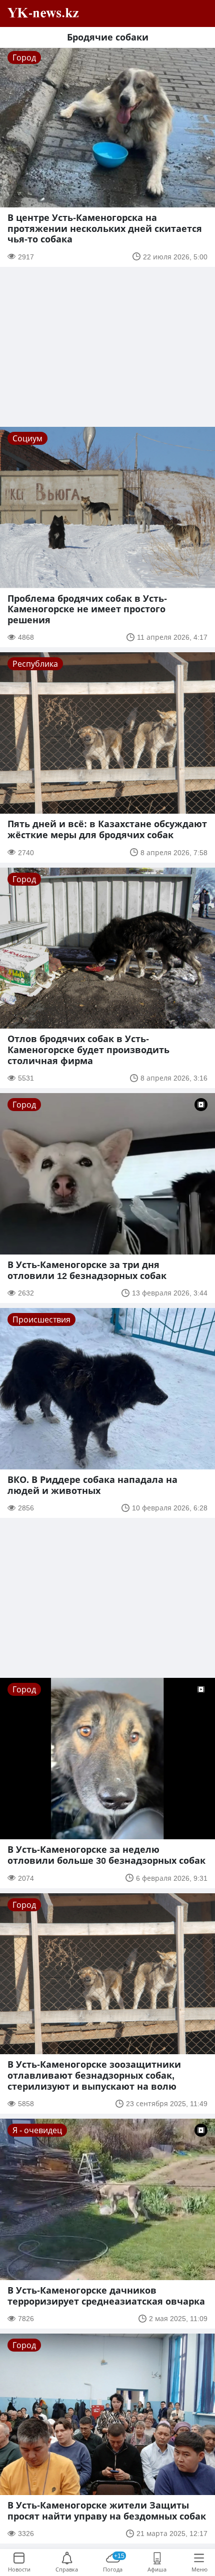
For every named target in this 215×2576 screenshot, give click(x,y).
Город (24, 57)
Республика (35, 664)
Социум (27, 438)
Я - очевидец (37, 2130)
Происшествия (41, 1319)
